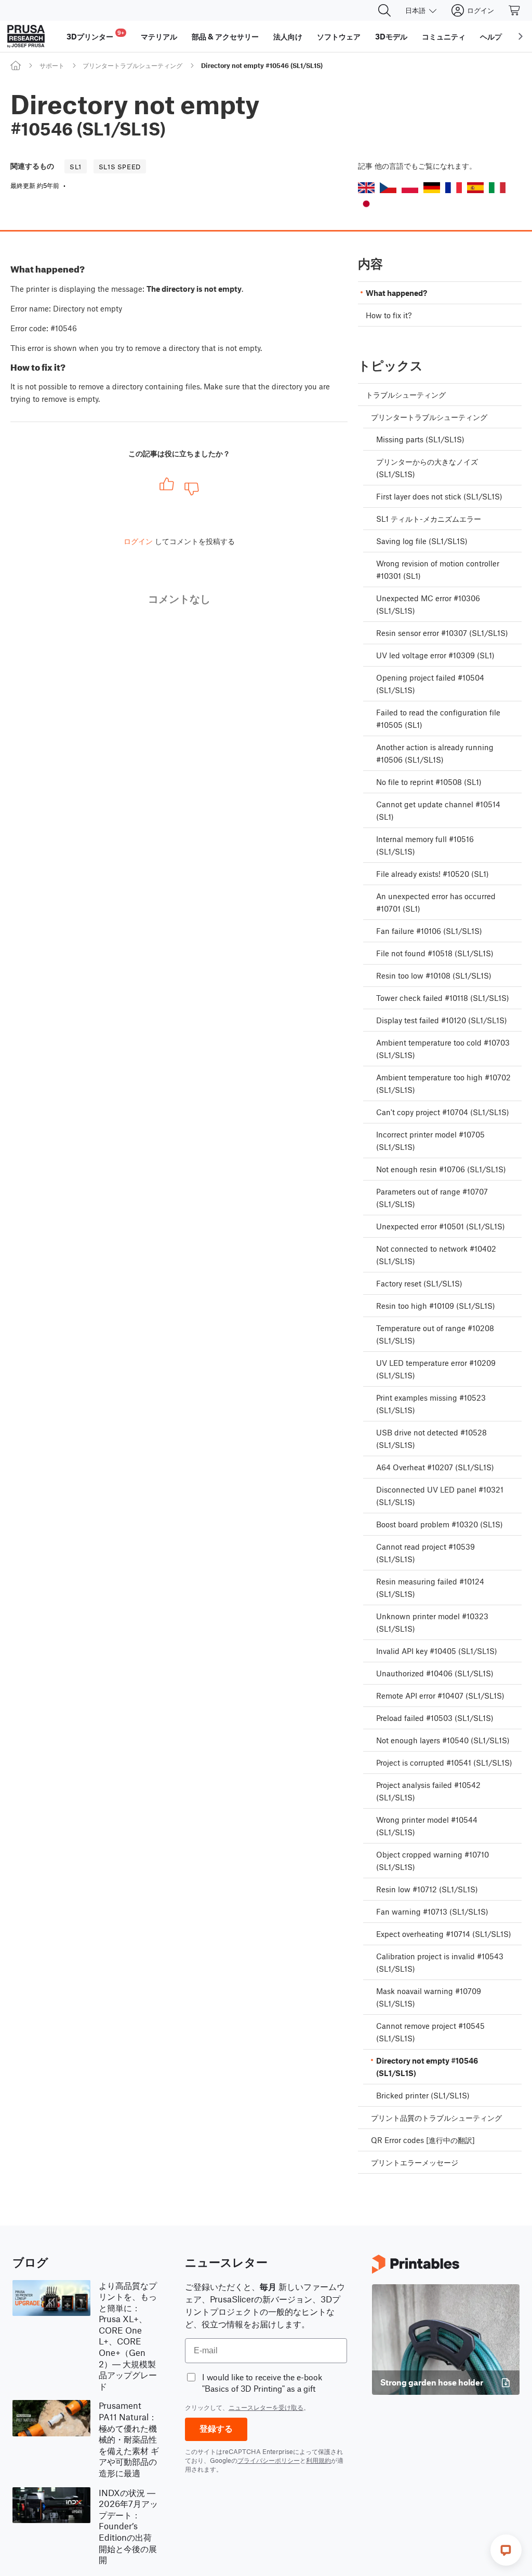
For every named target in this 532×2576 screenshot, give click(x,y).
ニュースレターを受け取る (266, 2407)
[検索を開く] (384, 10)
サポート (52, 65)
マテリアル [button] (159, 36)
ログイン (138, 541)
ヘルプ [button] (491, 36)
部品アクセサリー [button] (225, 36)
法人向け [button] (288, 36)
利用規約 (318, 2460)
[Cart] (515, 10)
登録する (216, 2429)
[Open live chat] (506, 2550)
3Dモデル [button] (391, 36)
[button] (366, 188)
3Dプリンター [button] (95, 35)
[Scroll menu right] (521, 36)
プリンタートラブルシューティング (132, 65)
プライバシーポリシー (269, 2460)
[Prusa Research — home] (26, 36)
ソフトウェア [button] (339, 36)
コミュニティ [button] (444, 36)
